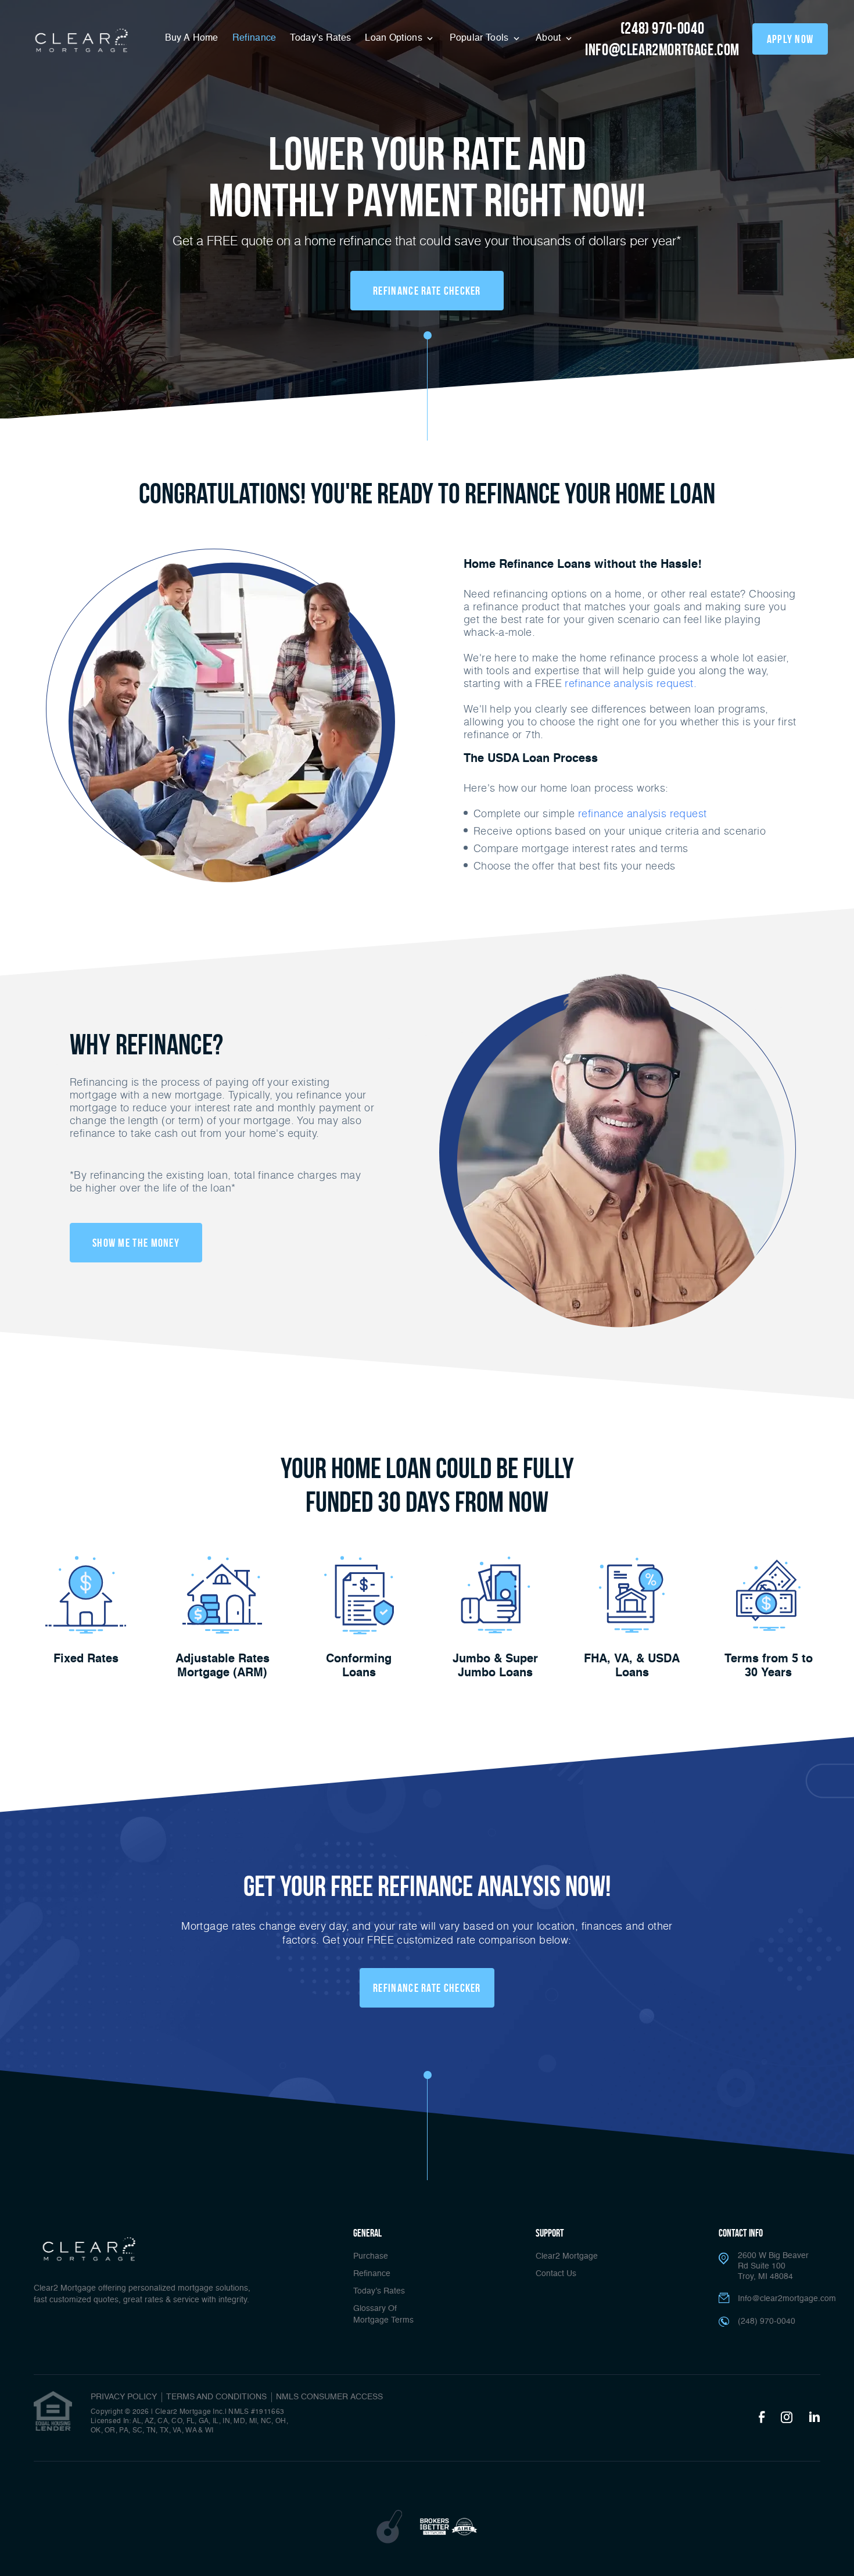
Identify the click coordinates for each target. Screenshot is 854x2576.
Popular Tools (480, 38)
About (550, 38)
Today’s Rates (320, 38)
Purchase (371, 2256)
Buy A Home (192, 38)
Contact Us (556, 2274)
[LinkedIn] (814, 2418)
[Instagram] (787, 2418)
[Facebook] (762, 2418)
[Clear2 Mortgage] (80, 41)
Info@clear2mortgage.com (787, 2299)
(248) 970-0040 (662, 28)
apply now (790, 39)
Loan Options (395, 38)
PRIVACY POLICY (124, 2397)
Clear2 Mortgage (567, 2256)
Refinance (254, 38)
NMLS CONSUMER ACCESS (329, 2397)
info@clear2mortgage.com (662, 50)
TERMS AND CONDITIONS (216, 2397)
